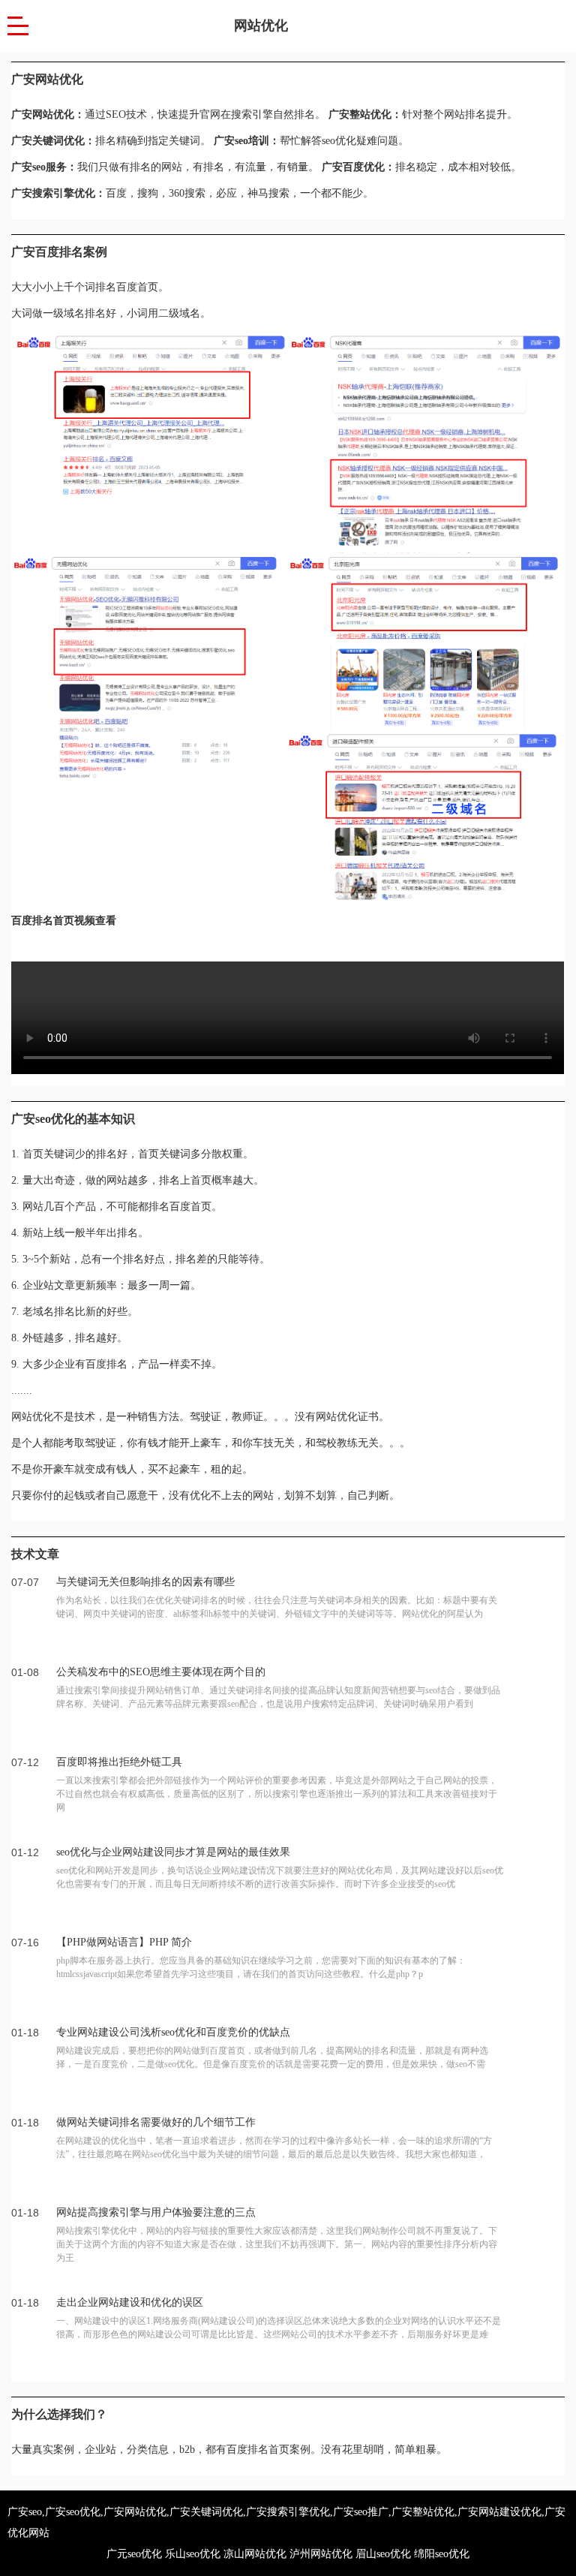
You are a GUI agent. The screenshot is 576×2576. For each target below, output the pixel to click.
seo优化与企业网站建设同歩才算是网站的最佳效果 (173, 1852)
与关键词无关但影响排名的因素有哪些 (145, 1582)
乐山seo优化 (193, 2554)
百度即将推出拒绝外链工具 (119, 1762)
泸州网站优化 (321, 2554)
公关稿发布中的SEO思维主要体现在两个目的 (161, 1672)
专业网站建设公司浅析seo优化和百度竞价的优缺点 (173, 2032)
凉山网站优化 (255, 2554)
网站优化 (261, 26)
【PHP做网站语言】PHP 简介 (124, 1942)
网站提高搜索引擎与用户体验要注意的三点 (156, 2212)
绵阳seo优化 (442, 2554)
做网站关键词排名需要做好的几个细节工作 (156, 2122)
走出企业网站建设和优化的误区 (130, 2302)
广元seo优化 (134, 2554)
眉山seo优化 (383, 2554)
